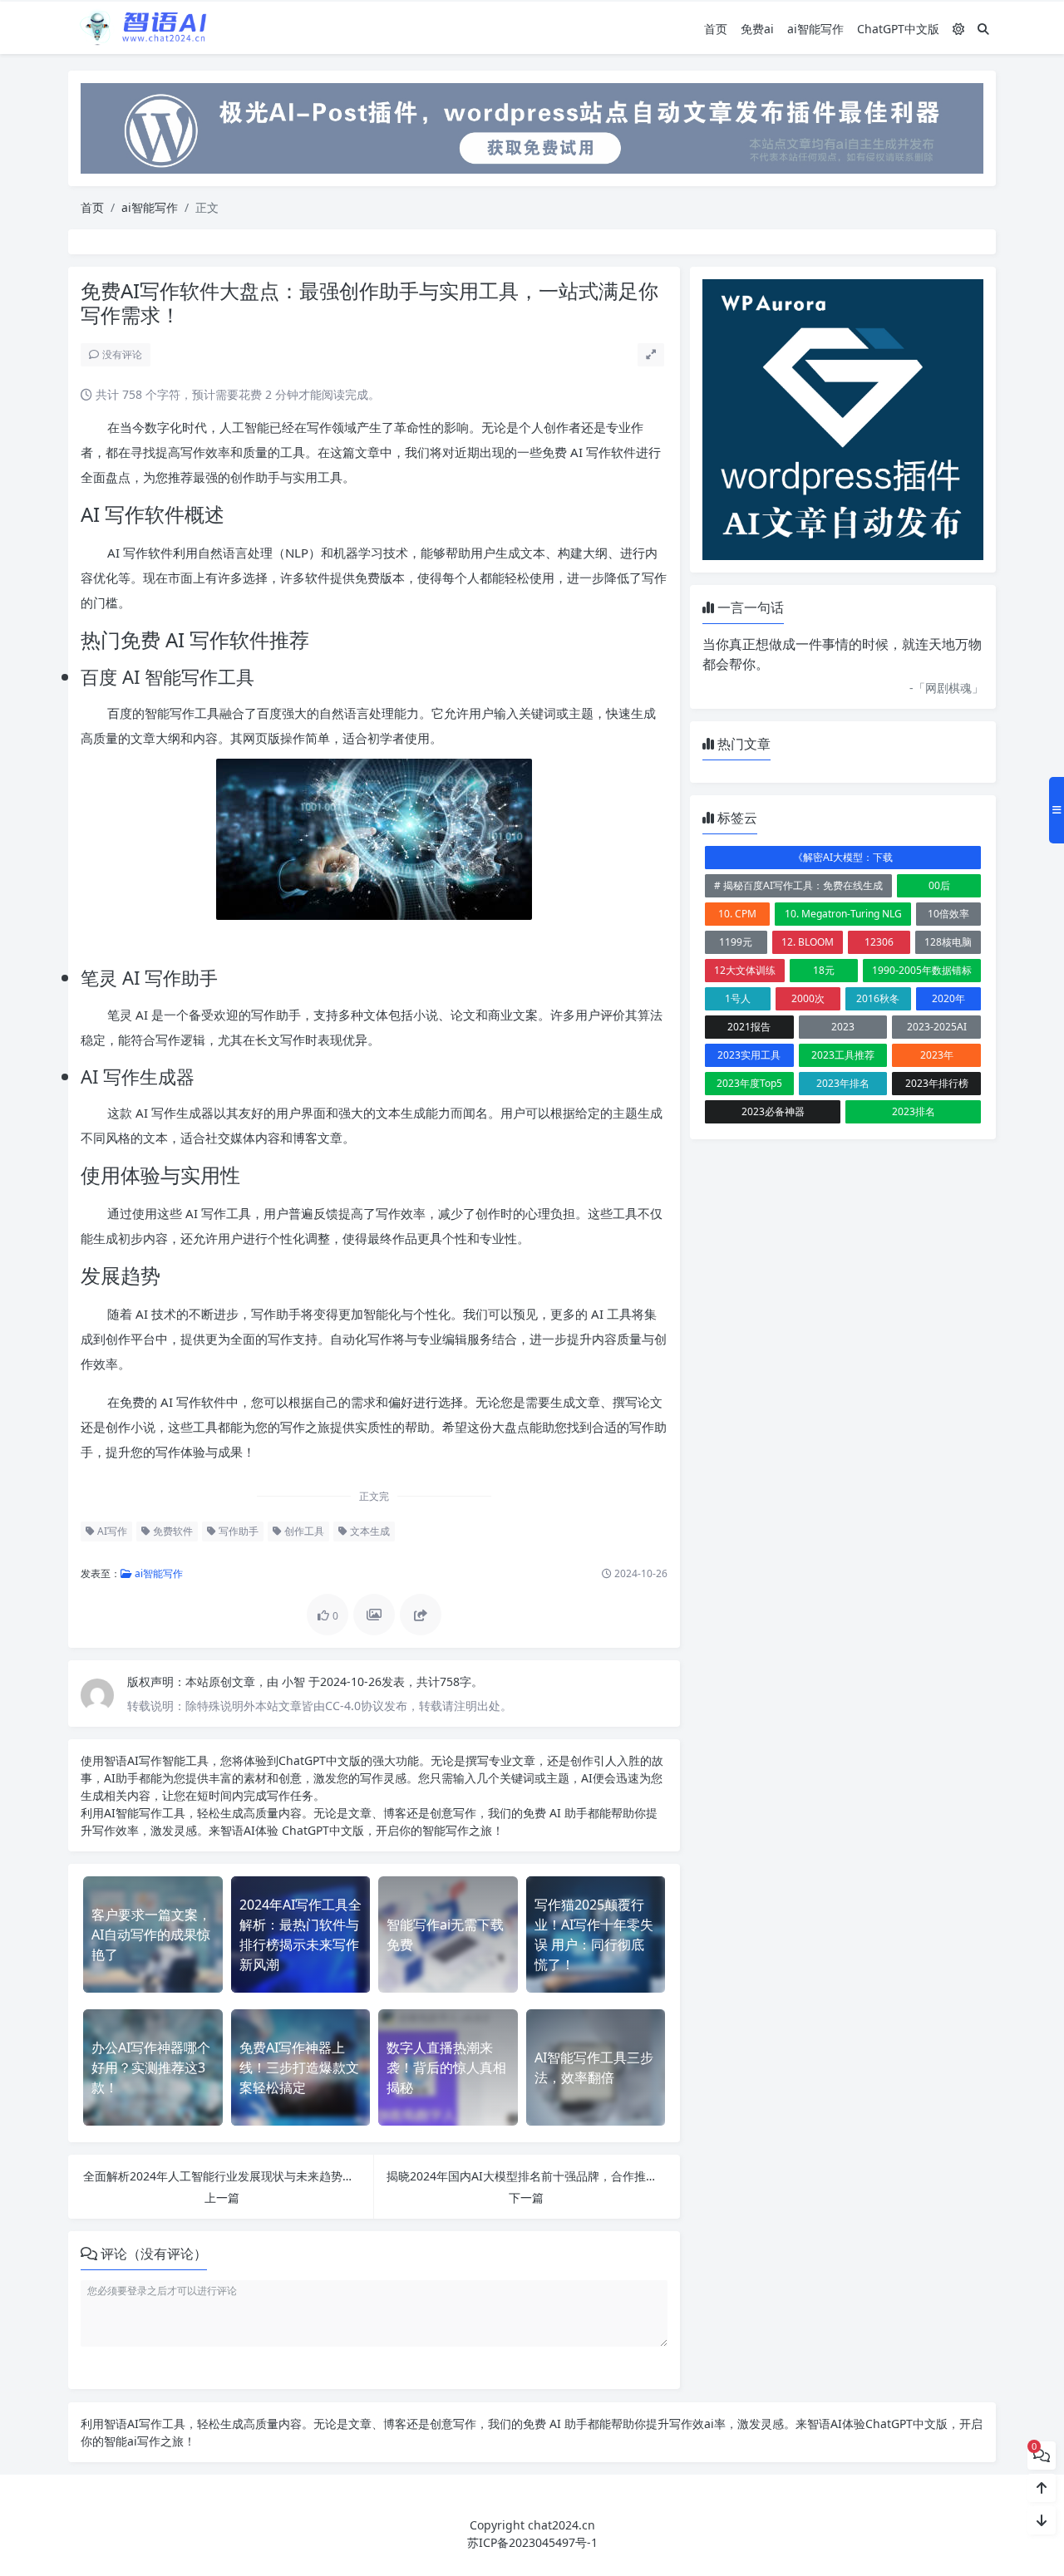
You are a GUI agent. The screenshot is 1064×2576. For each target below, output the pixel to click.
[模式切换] (958, 29)
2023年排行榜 (937, 1083)
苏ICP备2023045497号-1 (532, 2542)
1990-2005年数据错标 (922, 970)
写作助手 (237, 1531)
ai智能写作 (815, 29)
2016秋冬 (878, 998)
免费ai (757, 29)
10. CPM (737, 914)
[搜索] (983, 29)
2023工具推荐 (843, 1055)
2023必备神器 (773, 1111)
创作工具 (303, 1531)
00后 (939, 885)
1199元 (736, 942)
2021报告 (749, 1027)
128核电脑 (948, 942)
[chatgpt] (532, 127)
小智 (295, 1681)
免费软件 (172, 1531)
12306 (879, 942)
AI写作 (111, 1531)
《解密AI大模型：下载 (843, 857)
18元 (824, 970)
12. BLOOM (808, 942)
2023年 (937, 1055)
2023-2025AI (937, 1027)
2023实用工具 (749, 1055)
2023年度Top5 (749, 1083)
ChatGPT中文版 (898, 29)
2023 (843, 1027)
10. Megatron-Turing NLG (843, 914)
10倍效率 (948, 914)
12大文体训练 (745, 970)
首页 (716, 29)
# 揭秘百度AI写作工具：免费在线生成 (798, 885)
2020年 (948, 998)
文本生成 (369, 1531)
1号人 (738, 998)
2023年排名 (843, 1083)
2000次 (808, 998)
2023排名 (914, 1111)
